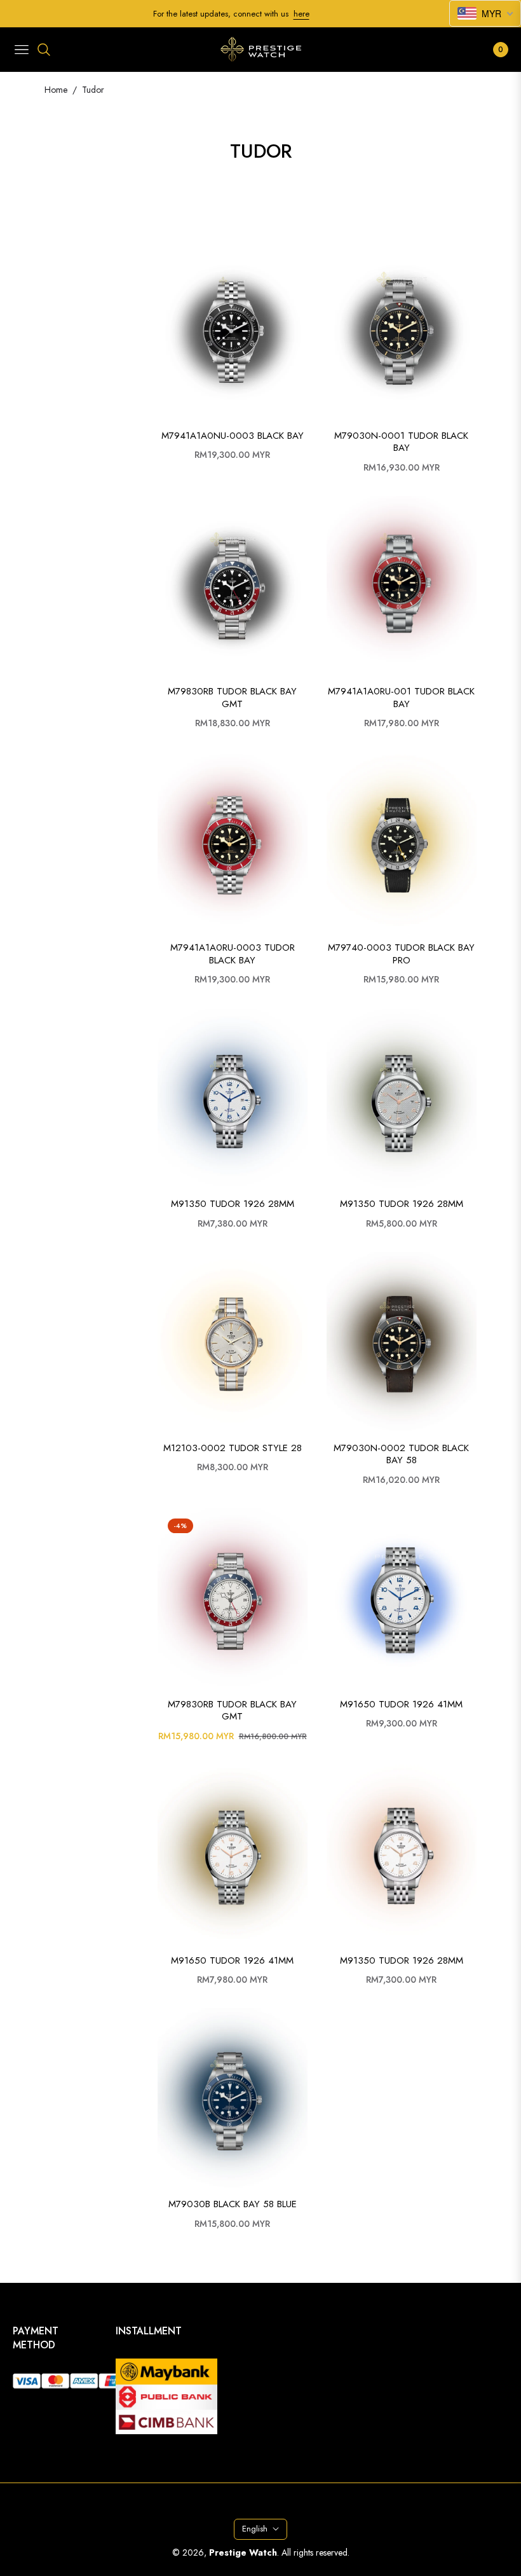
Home (56, 90)
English (255, 2529)
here (301, 14)
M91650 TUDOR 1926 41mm (401, 1705)
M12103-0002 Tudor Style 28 (233, 1449)
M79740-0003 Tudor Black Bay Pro (401, 954)
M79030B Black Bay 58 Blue (233, 2205)
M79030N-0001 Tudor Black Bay (401, 442)
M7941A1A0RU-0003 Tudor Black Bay (233, 954)
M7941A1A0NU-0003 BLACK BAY (233, 436)
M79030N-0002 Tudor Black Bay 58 (401, 1455)
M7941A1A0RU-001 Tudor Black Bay (401, 698)
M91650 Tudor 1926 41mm (232, 1961)
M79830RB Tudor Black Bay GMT (232, 698)
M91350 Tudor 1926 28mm (233, 1204)
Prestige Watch (243, 2552)
